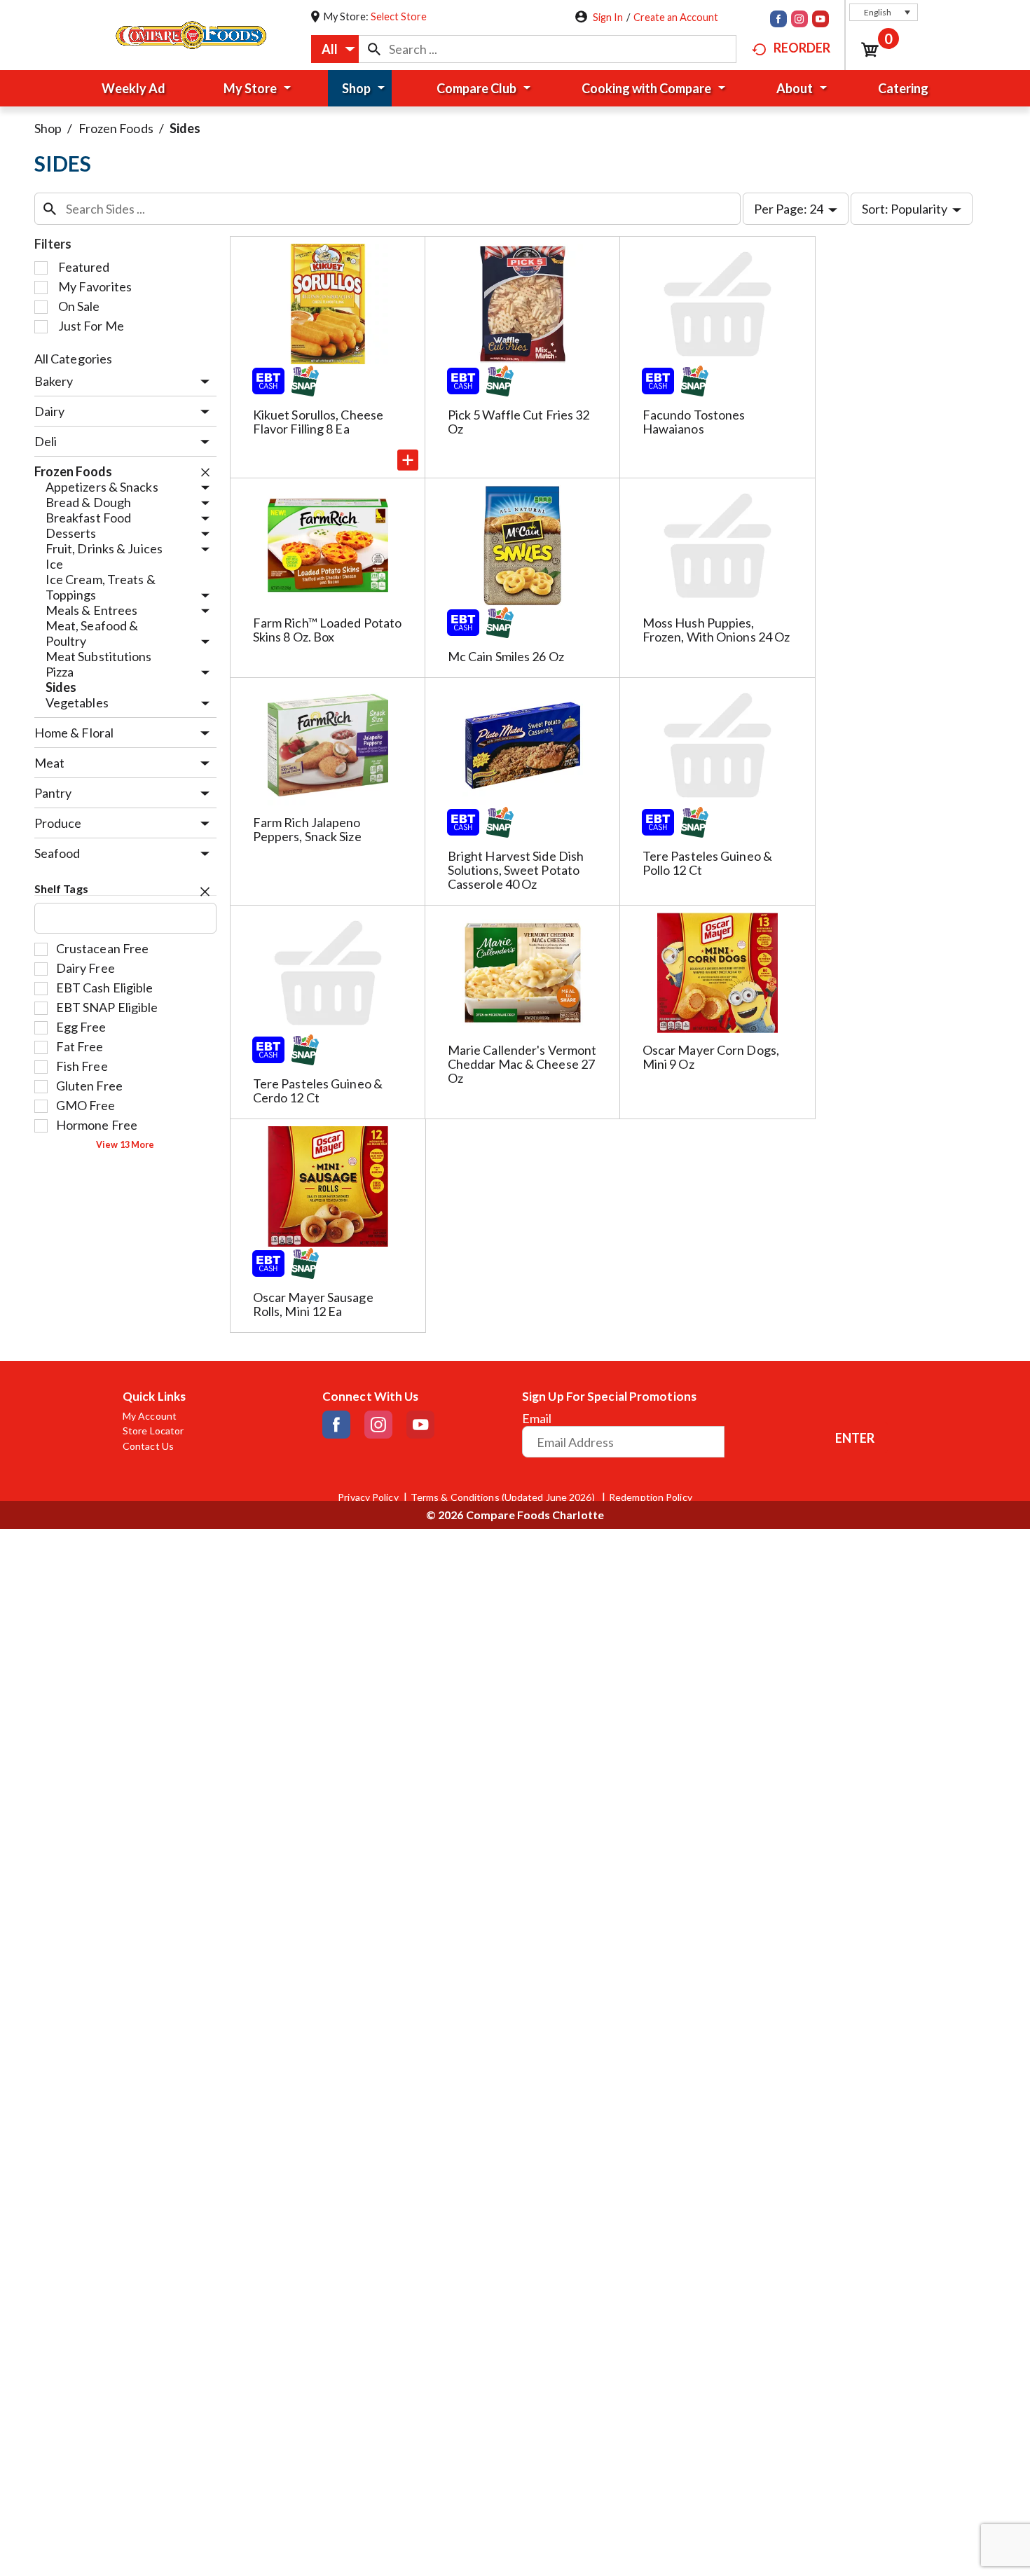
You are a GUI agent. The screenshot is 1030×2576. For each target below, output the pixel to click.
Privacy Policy (368, 1497)
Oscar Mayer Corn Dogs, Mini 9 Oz (711, 1057)
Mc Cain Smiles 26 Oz (506, 656)
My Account (150, 1416)
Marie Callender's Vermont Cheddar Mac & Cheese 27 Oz (522, 1064)
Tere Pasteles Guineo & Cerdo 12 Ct (318, 1090)
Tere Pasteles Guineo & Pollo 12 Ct (707, 863)
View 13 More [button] (125, 1145)
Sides (185, 128)
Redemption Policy (651, 1497)
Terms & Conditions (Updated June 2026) (504, 1497)
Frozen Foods (116, 128)
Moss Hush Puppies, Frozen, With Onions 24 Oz (716, 630)
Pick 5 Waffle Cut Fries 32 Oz (519, 422)
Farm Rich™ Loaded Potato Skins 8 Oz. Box (327, 630)
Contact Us (148, 1446)
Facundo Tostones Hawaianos (694, 422)
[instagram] (799, 20)
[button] (884, 12)
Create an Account (676, 17)
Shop (48, 128)
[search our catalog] (374, 49)
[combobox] (335, 49)
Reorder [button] (802, 48)
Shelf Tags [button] (61, 888)
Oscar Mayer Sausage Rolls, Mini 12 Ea (313, 1304)
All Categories (73, 359)
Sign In (608, 17)
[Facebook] (778, 20)
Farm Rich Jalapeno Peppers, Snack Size (307, 829)
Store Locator (153, 1431)
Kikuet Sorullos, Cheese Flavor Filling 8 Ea (318, 422)
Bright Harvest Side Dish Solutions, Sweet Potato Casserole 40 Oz (516, 870)
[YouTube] (820, 20)
